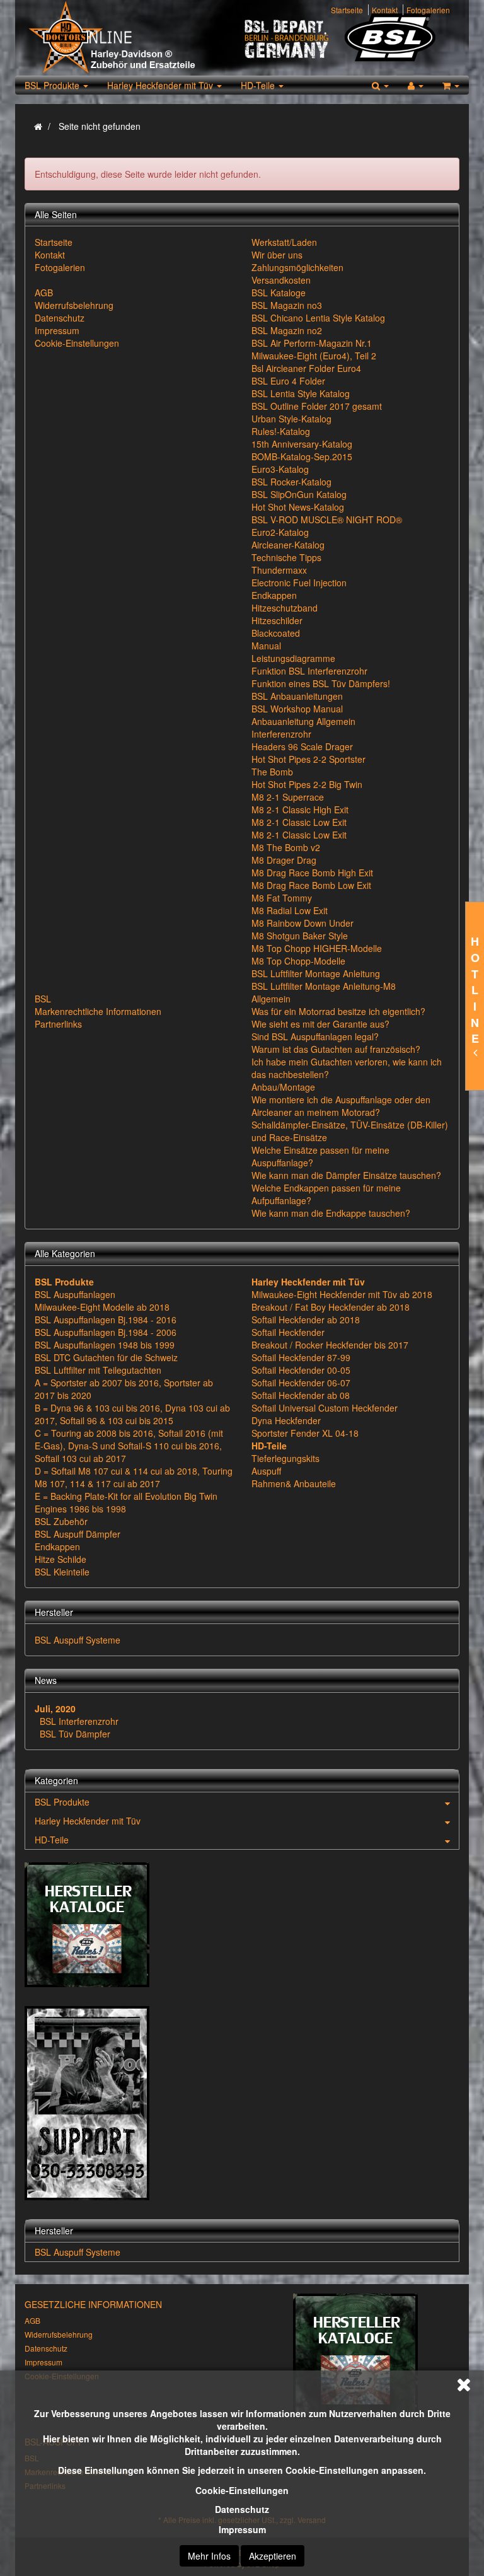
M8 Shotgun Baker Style (300, 936)
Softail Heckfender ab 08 (301, 1395)
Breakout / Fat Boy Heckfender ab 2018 (331, 1307)
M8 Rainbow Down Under (302, 923)
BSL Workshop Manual (297, 709)
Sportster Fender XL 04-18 (305, 1433)
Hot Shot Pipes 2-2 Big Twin (307, 784)
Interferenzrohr (281, 734)
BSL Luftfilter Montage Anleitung (316, 973)
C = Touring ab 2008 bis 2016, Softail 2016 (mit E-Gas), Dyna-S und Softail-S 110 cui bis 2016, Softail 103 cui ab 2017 (129, 1446)
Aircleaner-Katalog (288, 545)
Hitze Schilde (60, 1559)
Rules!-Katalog (281, 431)
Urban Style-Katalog (291, 419)
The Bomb (272, 772)
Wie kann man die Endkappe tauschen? (331, 1213)
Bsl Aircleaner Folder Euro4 (306, 368)
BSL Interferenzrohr (79, 1721)
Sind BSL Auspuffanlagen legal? (315, 1036)
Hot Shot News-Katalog (298, 507)
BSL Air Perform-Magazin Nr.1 (312, 343)
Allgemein (271, 999)
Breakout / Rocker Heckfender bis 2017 (330, 1345)
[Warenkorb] (451, 85)
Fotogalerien (428, 10)
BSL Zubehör (61, 1521)
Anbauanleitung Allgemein (303, 721)
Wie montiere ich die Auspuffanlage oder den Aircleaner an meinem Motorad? (341, 1106)
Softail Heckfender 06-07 (301, 1383)
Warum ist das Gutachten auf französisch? (336, 1049)
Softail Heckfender (288, 1332)
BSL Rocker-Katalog (291, 482)
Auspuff (266, 1471)
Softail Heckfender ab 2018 (306, 1320)
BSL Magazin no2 (287, 330)
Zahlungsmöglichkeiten (297, 267)
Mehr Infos (209, 2556)
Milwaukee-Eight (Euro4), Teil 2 (314, 356)
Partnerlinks (58, 1024)
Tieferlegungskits (285, 1458)
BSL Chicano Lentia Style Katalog (318, 318)
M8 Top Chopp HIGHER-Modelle (317, 948)
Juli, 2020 (55, 1709)
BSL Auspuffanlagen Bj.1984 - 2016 (106, 1320)
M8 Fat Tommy (282, 898)
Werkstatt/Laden (284, 242)
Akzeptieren (273, 2556)
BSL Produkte (53, 85)
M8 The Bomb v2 (286, 847)
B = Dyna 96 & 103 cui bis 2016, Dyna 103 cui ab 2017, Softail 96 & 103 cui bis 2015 (132, 1414)
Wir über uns (277, 255)
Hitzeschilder (277, 620)
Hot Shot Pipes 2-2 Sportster (308, 759)
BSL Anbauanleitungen (297, 696)
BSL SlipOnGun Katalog (299, 494)
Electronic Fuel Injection (299, 583)
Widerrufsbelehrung (74, 305)
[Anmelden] (416, 85)
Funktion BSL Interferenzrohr (309, 671)
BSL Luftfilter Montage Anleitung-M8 (324, 986)
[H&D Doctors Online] (133, 38)
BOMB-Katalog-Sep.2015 (302, 456)
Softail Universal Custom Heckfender (325, 1408)
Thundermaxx (279, 570)
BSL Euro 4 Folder (288, 381)
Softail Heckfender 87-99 (301, 1357)
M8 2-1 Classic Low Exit (299, 822)
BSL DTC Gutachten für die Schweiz (106, 1357)
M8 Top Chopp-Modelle (298, 961)
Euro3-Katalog (280, 469)
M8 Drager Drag (284, 860)
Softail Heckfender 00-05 (301, 1370)
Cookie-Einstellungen (242, 2490)
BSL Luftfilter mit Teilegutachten (98, 1370)
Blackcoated (276, 633)
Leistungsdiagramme (293, 658)
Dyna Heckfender (286, 1420)
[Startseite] (38, 126)
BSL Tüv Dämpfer (75, 1734)
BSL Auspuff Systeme (78, 1640)
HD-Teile (259, 85)
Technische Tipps (286, 557)
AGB (44, 293)
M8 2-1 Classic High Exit (300, 809)
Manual (266, 646)
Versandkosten (281, 280)
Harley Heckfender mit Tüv (161, 85)
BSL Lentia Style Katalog (301, 393)
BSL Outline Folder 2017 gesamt (317, 406)
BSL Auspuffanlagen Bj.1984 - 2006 (106, 1332)
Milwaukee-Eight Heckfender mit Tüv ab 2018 (342, 1294)
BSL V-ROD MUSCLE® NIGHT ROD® (327, 519)
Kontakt (385, 10)
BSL (43, 999)
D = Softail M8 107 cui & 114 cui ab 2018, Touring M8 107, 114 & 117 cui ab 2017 (134, 1477)
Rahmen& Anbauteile (294, 1483)
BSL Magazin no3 (287, 305)
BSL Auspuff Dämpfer (78, 1534)
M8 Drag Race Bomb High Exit (312, 873)
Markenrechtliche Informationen (98, 1011)
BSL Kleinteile (62, 1572)
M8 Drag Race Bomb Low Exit (311, 885)
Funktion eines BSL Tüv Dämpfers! (321, 683)
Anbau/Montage (283, 1087)
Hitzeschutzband (285, 608)
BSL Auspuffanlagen (75, 1294)
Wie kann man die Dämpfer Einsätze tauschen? (346, 1175)
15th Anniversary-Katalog (302, 444)
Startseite (347, 10)
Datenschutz (242, 2509)
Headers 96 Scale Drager (302, 746)
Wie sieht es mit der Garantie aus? (320, 1024)
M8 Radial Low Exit (290, 910)
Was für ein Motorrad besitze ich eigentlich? (338, 1011)
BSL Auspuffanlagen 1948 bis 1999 (105, 1345)
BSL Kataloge (279, 293)
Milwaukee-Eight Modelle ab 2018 (102, 1307)
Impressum (242, 2529)
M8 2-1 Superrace (288, 797)
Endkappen (274, 595)
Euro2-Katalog (280, 532)
